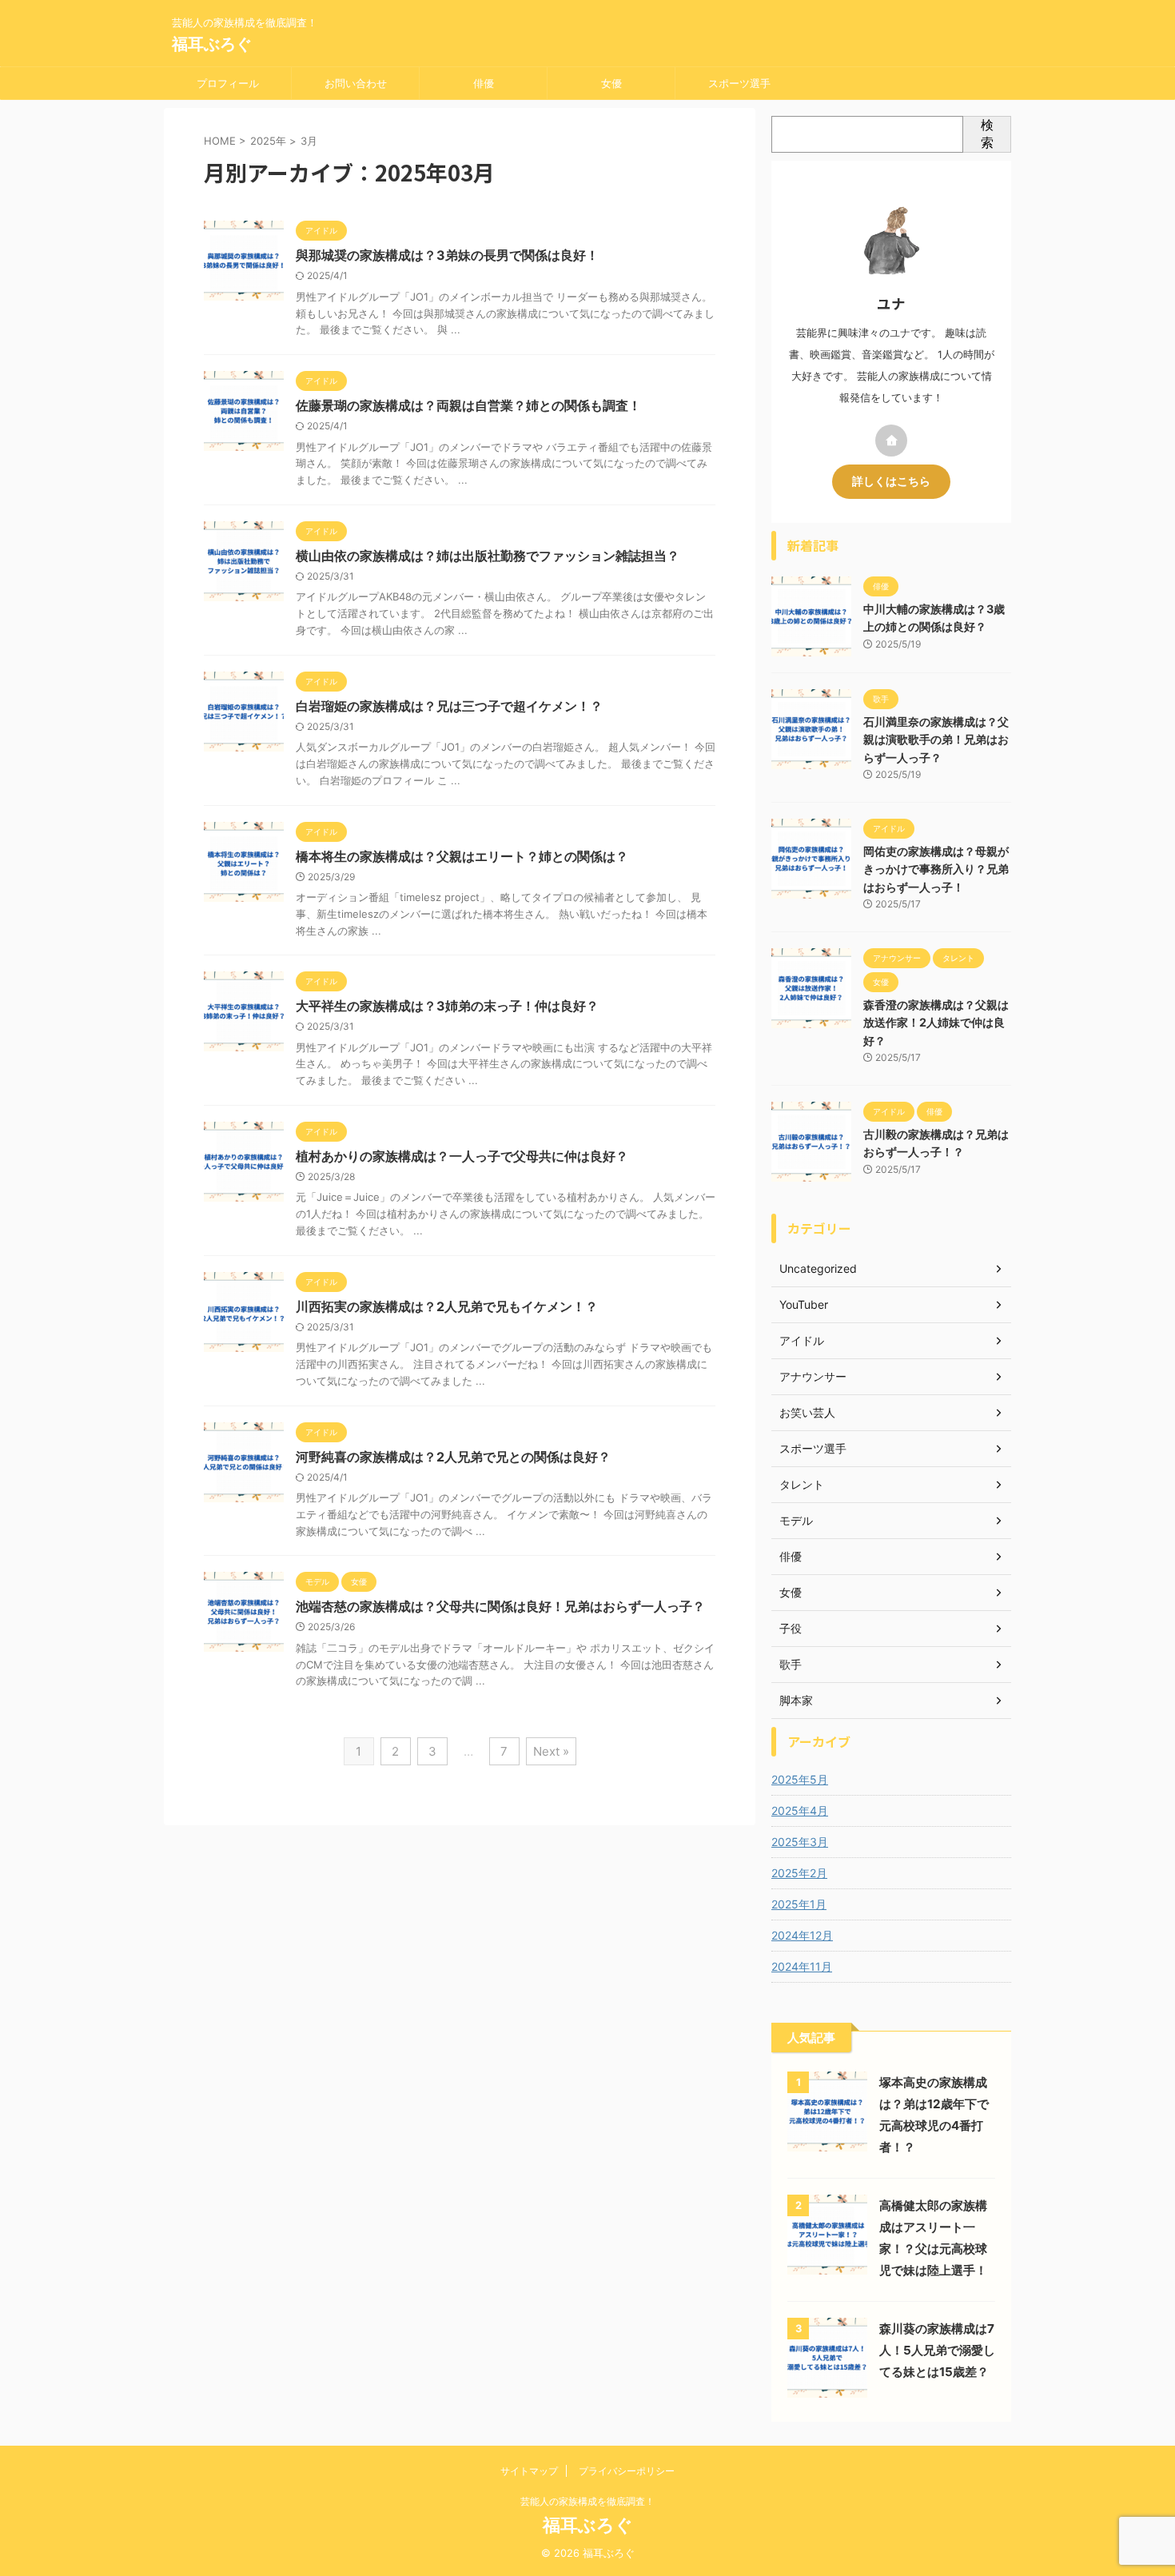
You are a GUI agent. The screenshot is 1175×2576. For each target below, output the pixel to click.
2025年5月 (800, 1779)
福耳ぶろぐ (212, 44)
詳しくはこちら (891, 481)
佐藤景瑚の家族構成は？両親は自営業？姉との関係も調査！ (468, 405)
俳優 (484, 83)
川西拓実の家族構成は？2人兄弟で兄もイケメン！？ (447, 1306)
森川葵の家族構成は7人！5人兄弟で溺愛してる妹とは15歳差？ (937, 2350)
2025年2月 (799, 1873)
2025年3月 (800, 1842)
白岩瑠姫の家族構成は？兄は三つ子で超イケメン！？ (449, 706)
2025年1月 (799, 1904)
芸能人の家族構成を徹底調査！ (587, 2501)
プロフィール (228, 83)
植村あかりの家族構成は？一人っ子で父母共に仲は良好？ (462, 1156)
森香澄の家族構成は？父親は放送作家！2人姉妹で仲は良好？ (936, 1023)
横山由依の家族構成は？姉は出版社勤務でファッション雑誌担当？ (488, 556)
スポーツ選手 (739, 83)
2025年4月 (800, 1810)
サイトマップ (529, 2471)
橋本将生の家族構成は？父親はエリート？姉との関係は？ (462, 856)
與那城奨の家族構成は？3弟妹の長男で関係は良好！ (447, 255)
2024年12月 (802, 1935)
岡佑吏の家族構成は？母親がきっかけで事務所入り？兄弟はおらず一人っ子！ (936, 869)
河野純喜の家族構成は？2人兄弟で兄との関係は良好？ (453, 1457)
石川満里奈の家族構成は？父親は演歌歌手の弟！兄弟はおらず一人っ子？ (936, 740)
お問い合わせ (356, 83)
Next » (551, 1751)
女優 (611, 83)
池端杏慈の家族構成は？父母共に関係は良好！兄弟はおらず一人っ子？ (500, 1606)
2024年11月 (802, 1966)
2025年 (268, 141)
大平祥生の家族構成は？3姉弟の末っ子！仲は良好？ (447, 1006)
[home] (891, 441)
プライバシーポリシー (627, 2471)
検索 (987, 134)
